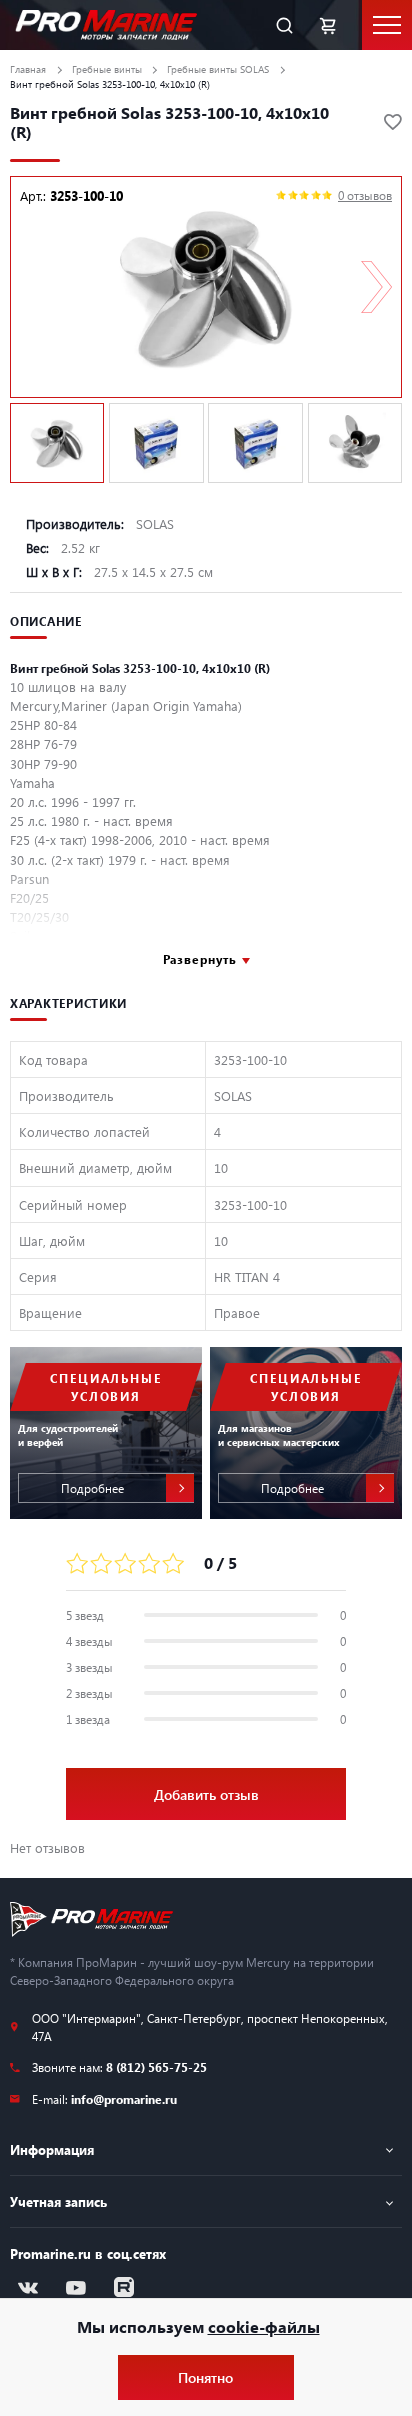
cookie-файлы (264, 2326)
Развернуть (200, 959)
